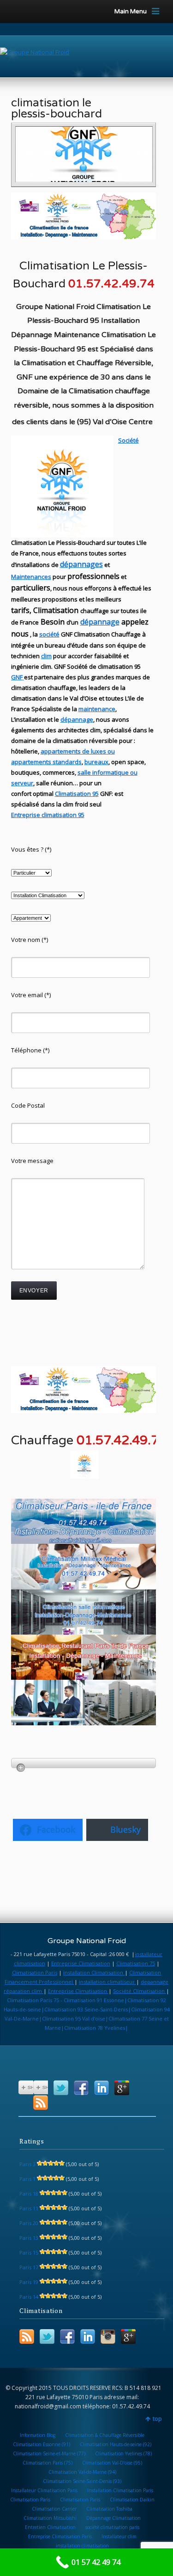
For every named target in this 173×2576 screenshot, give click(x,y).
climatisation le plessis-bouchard (57, 108)
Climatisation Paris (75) (48, 2463)
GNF (17, 677)
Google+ (122, 2088)
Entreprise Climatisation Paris (60, 2536)
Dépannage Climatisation (113, 2518)
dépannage (100, 622)
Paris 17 (29, 2267)
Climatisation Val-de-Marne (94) (82, 2472)
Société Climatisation (140, 1991)
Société (128, 440)
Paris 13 (29, 2238)
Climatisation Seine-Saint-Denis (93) (82, 2481)
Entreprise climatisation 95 (48, 815)
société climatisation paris (112, 2527)
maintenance (97, 709)
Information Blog (38, 2435)
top (157, 2419)
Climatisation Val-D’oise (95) (112, 2463)
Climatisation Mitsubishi (50, 2518)
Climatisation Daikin (132, 2500)
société (49, 634)
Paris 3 (27, 2164)
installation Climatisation (94, 1972)
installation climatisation (82, 2546)
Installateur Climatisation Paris (44, 2490)
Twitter (61, 2088)
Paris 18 (29, 2193)
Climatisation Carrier (54, 2509)
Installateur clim (119, 2536)
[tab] (84, 1763)
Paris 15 (29, 2252)
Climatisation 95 (77, 794)
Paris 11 (29, 2208)
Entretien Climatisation (50, 2527)
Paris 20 (29, 2223)
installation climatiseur (107, 1982)
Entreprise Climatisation (81, 1963)
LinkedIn (101, 2088)
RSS (41, 2103)
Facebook (81, 2088)
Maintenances (31, 577)
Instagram (108, 2337)
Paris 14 (29, 2297)
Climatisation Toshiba (109, 2509)
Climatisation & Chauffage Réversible (105, 2435)
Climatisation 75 (136, 1963)
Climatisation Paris (35, 1972)
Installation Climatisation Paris (120, 2490)
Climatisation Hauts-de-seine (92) (116, 2444)
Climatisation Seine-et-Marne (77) (49, 2453)
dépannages (81, 564)
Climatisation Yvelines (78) (123, 2453)
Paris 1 (27, 2179)
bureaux (96, 762)
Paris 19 (29, 2282)
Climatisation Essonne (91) (42, 2444)
